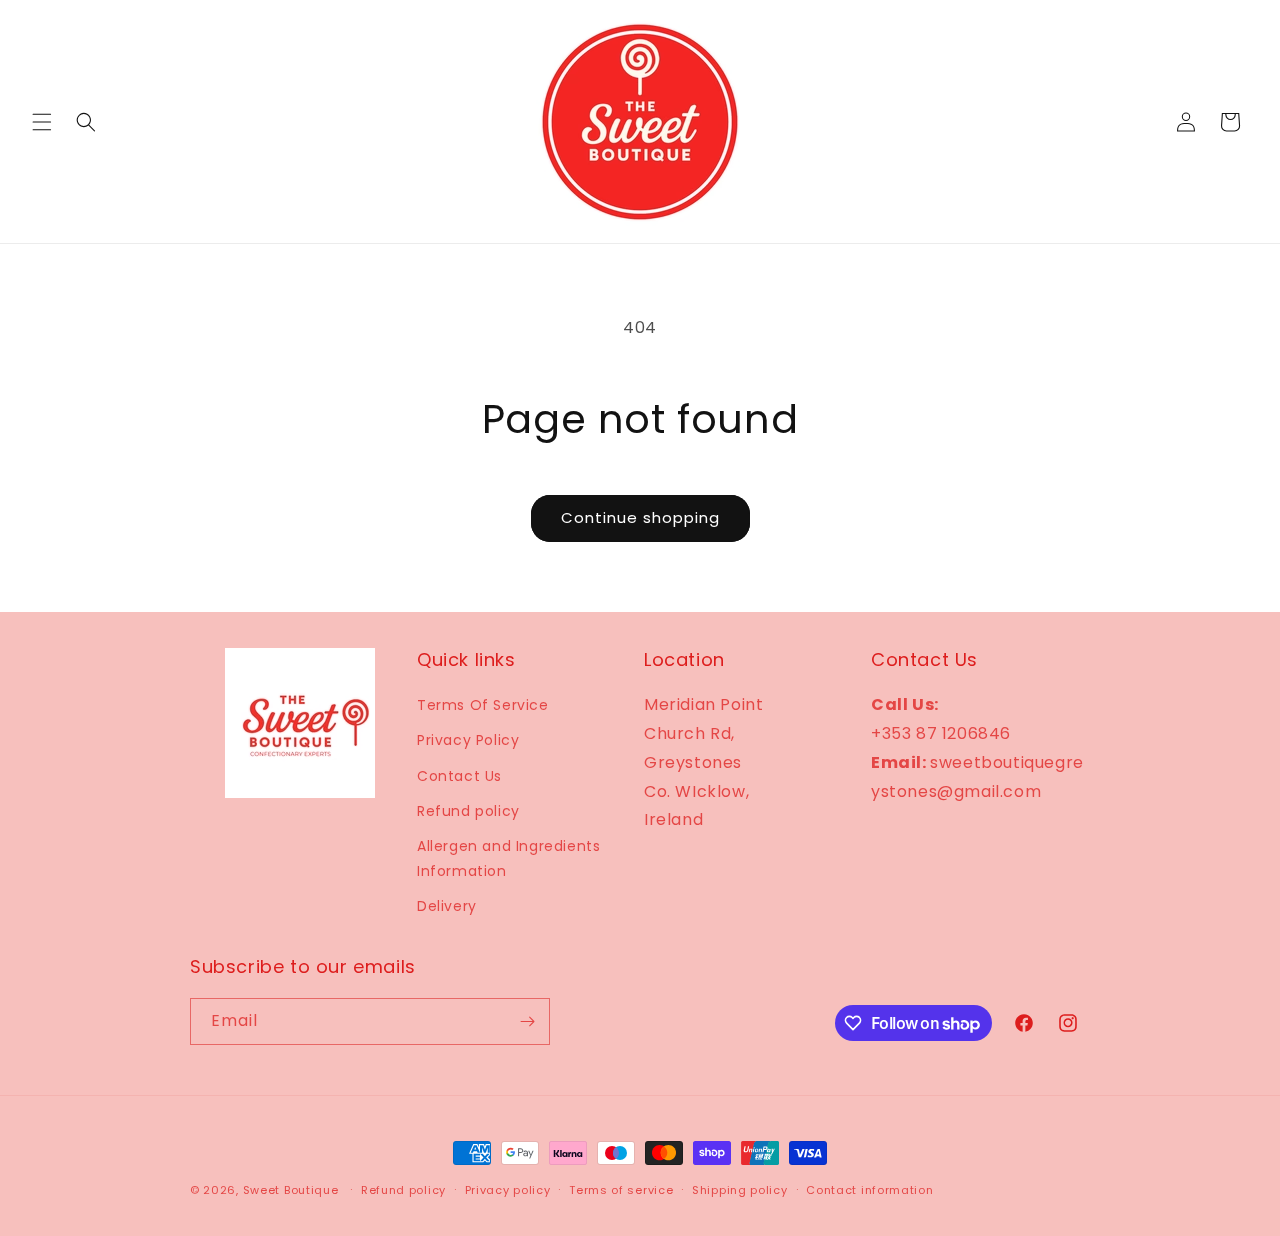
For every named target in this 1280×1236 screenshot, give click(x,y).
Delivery (447, 906)
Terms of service (621, 1190)
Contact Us (459, 776)
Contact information (869, 1190)
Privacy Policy (468, 740)
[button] (42, 122)
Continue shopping (640, 517)
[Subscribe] (527, 1021)
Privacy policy (508, 1190)
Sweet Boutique (291, 1190)
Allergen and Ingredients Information (508, 858)
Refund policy (468, 811)
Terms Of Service (483, 705)
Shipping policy (740, 1190)
